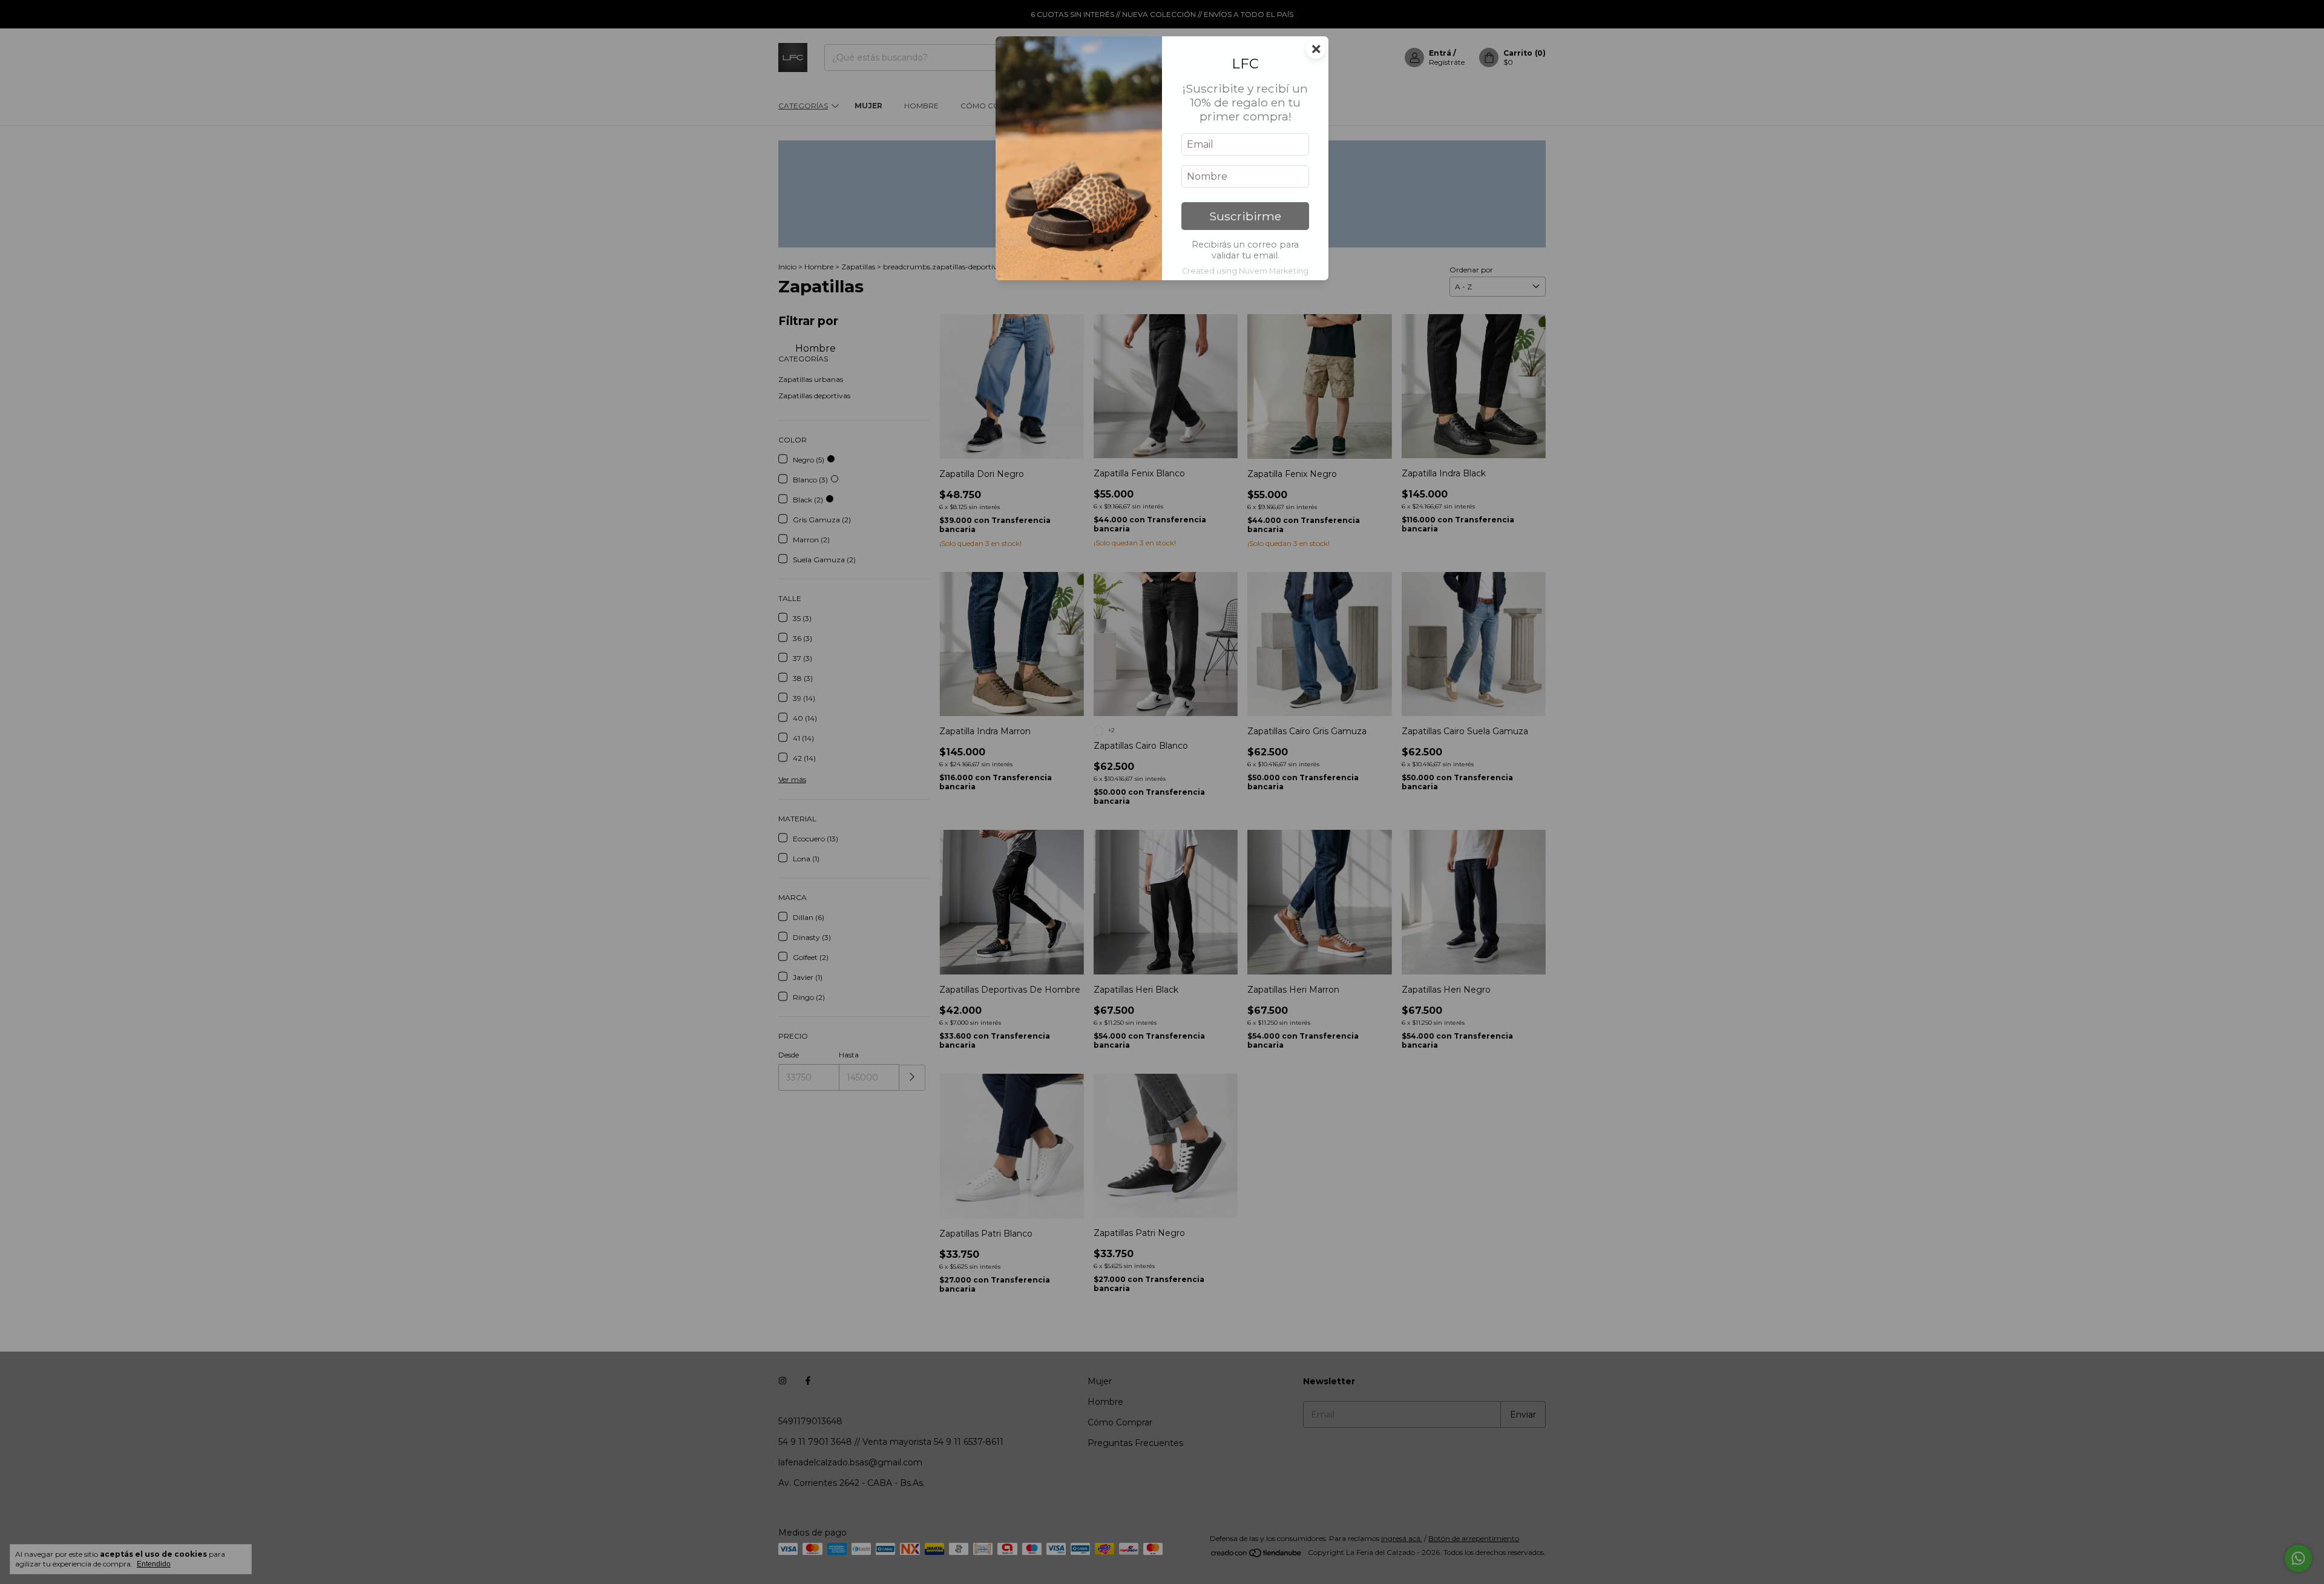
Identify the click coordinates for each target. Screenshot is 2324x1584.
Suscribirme (1245, 216)
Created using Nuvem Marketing (1245, 271)
